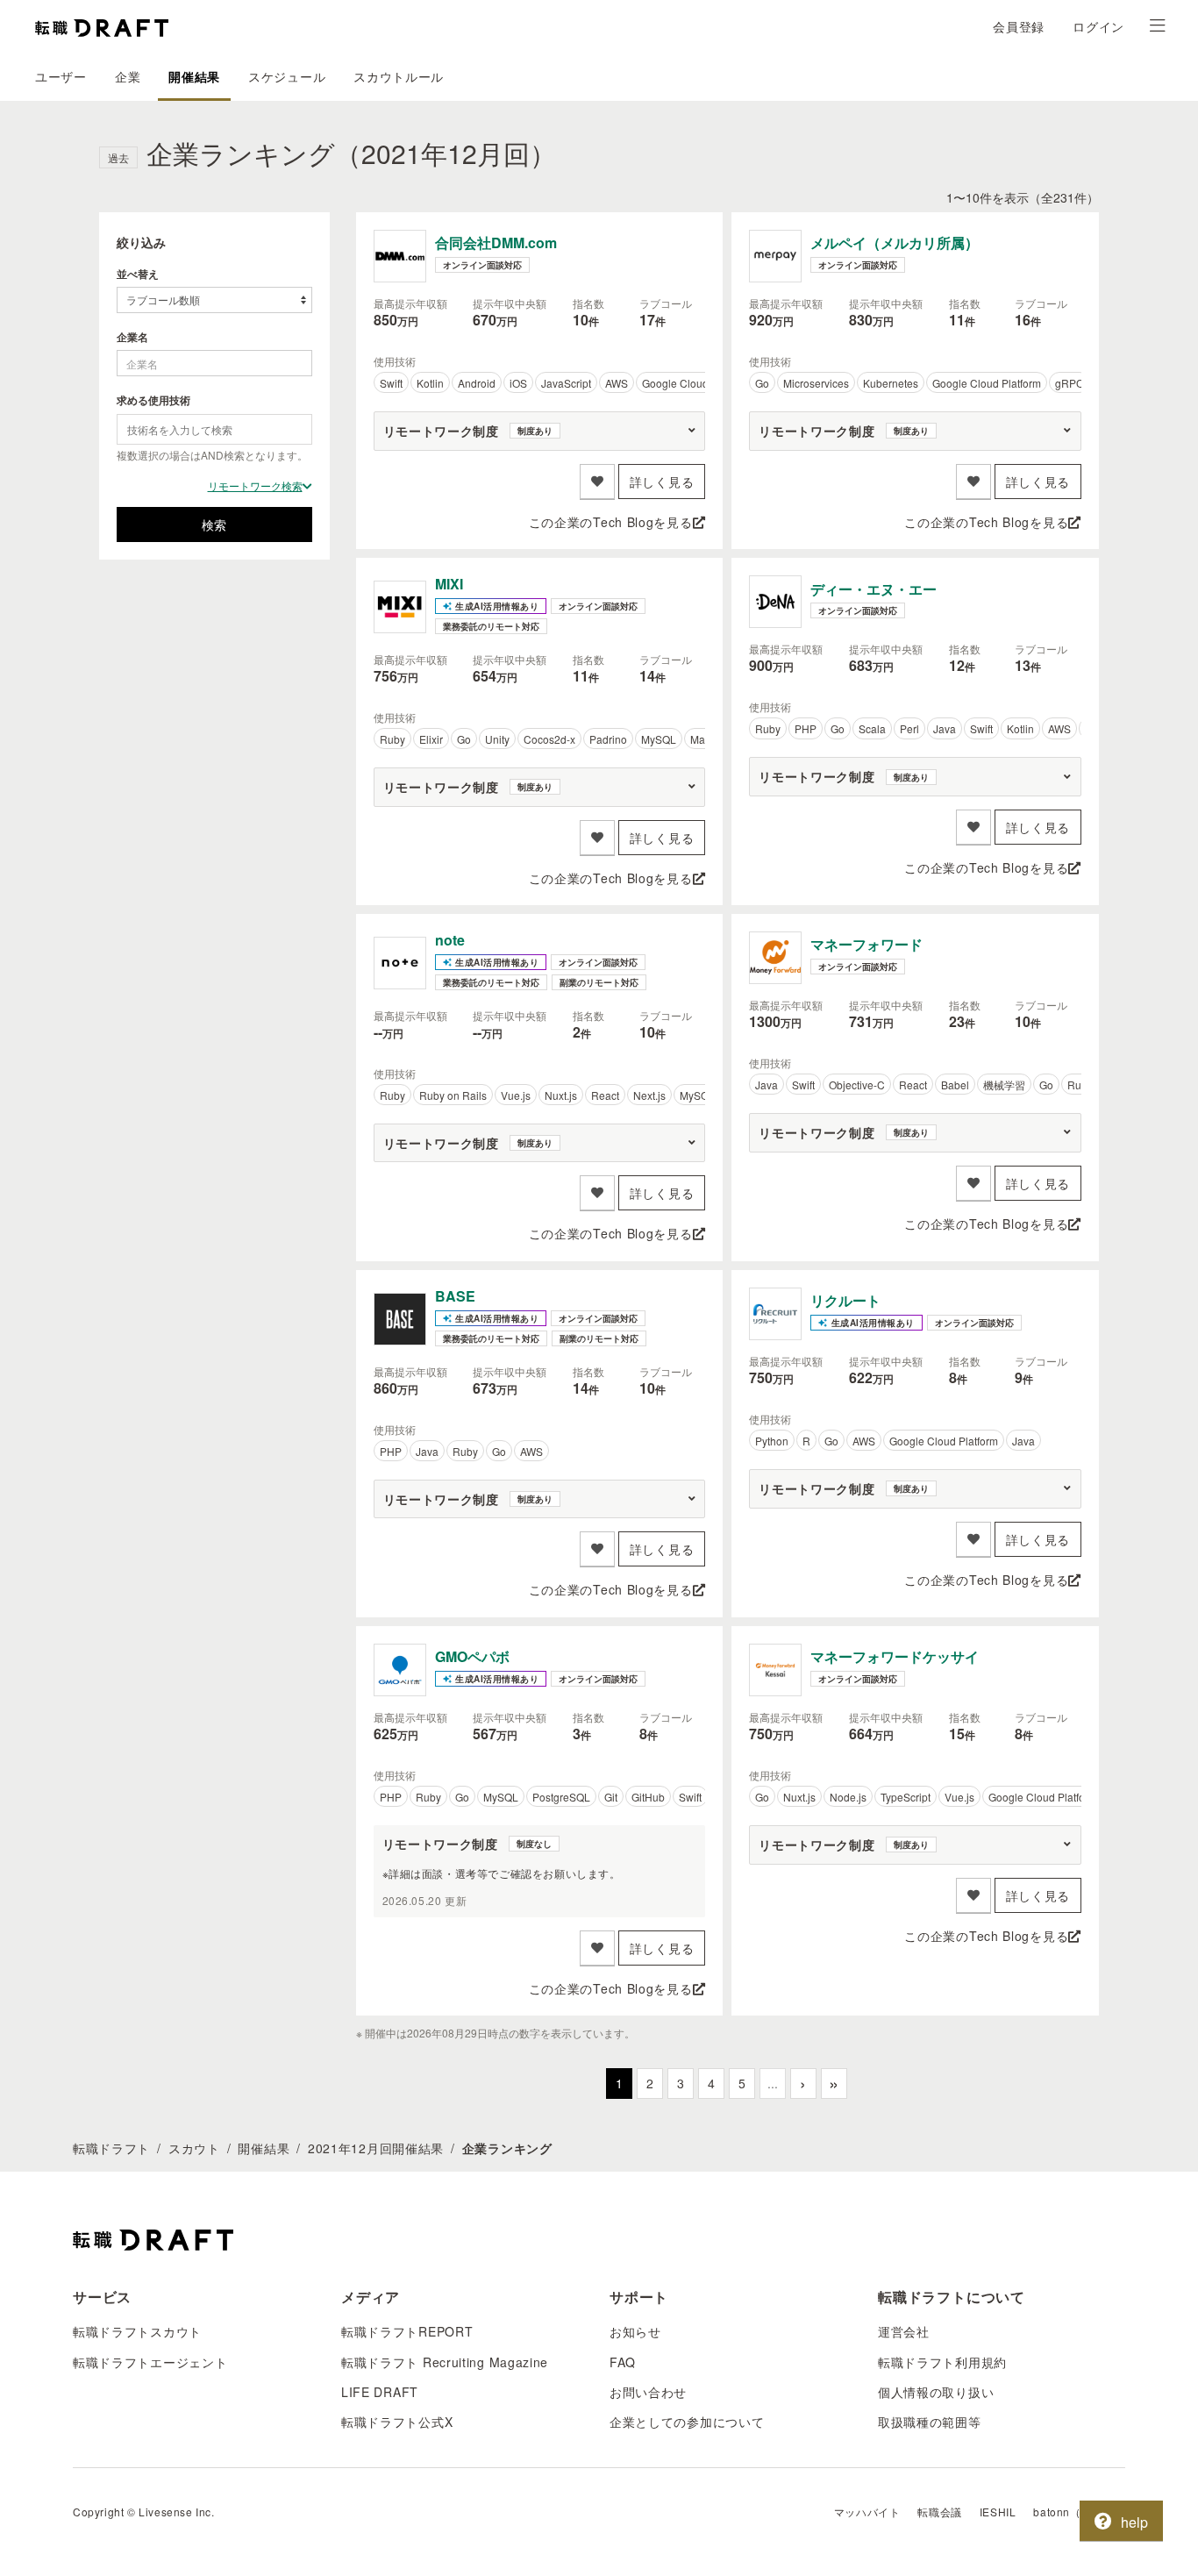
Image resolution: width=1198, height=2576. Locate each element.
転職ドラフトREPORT (407, 2331)
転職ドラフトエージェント (150, 2362)
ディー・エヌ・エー (874, 589)
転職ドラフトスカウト (137, 2331)
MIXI (449, 584)
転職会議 (939, 2512)
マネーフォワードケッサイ (895, 1656)
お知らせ (635, 2331)
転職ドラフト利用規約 (942, 2362)
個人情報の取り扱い (936, 2392)
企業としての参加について (687, 2422)
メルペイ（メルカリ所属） (895, 243)
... (773, 2083)
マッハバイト (867, 2512)
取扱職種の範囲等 (930, 2422)
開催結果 (194, 76)
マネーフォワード (866, 944)
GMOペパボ (472, 1656)
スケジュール (287, 76)
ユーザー (61, 76)
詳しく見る (662, 482)
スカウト (194, 2148)
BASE (455, 1296)
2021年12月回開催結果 (376, 2148)
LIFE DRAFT (380, 2392)
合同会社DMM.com (496, 243)
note (450, 940)
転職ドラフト (111, 2148)
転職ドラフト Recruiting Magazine (445, 2362)
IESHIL (998, 2512)
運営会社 (904, 2331)
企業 (128, 76)
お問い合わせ (648, 2392)
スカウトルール (399, 76)
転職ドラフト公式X (397, 2422)
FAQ (623, 2362)
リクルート (845, 1300)
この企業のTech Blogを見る (611, 522)
